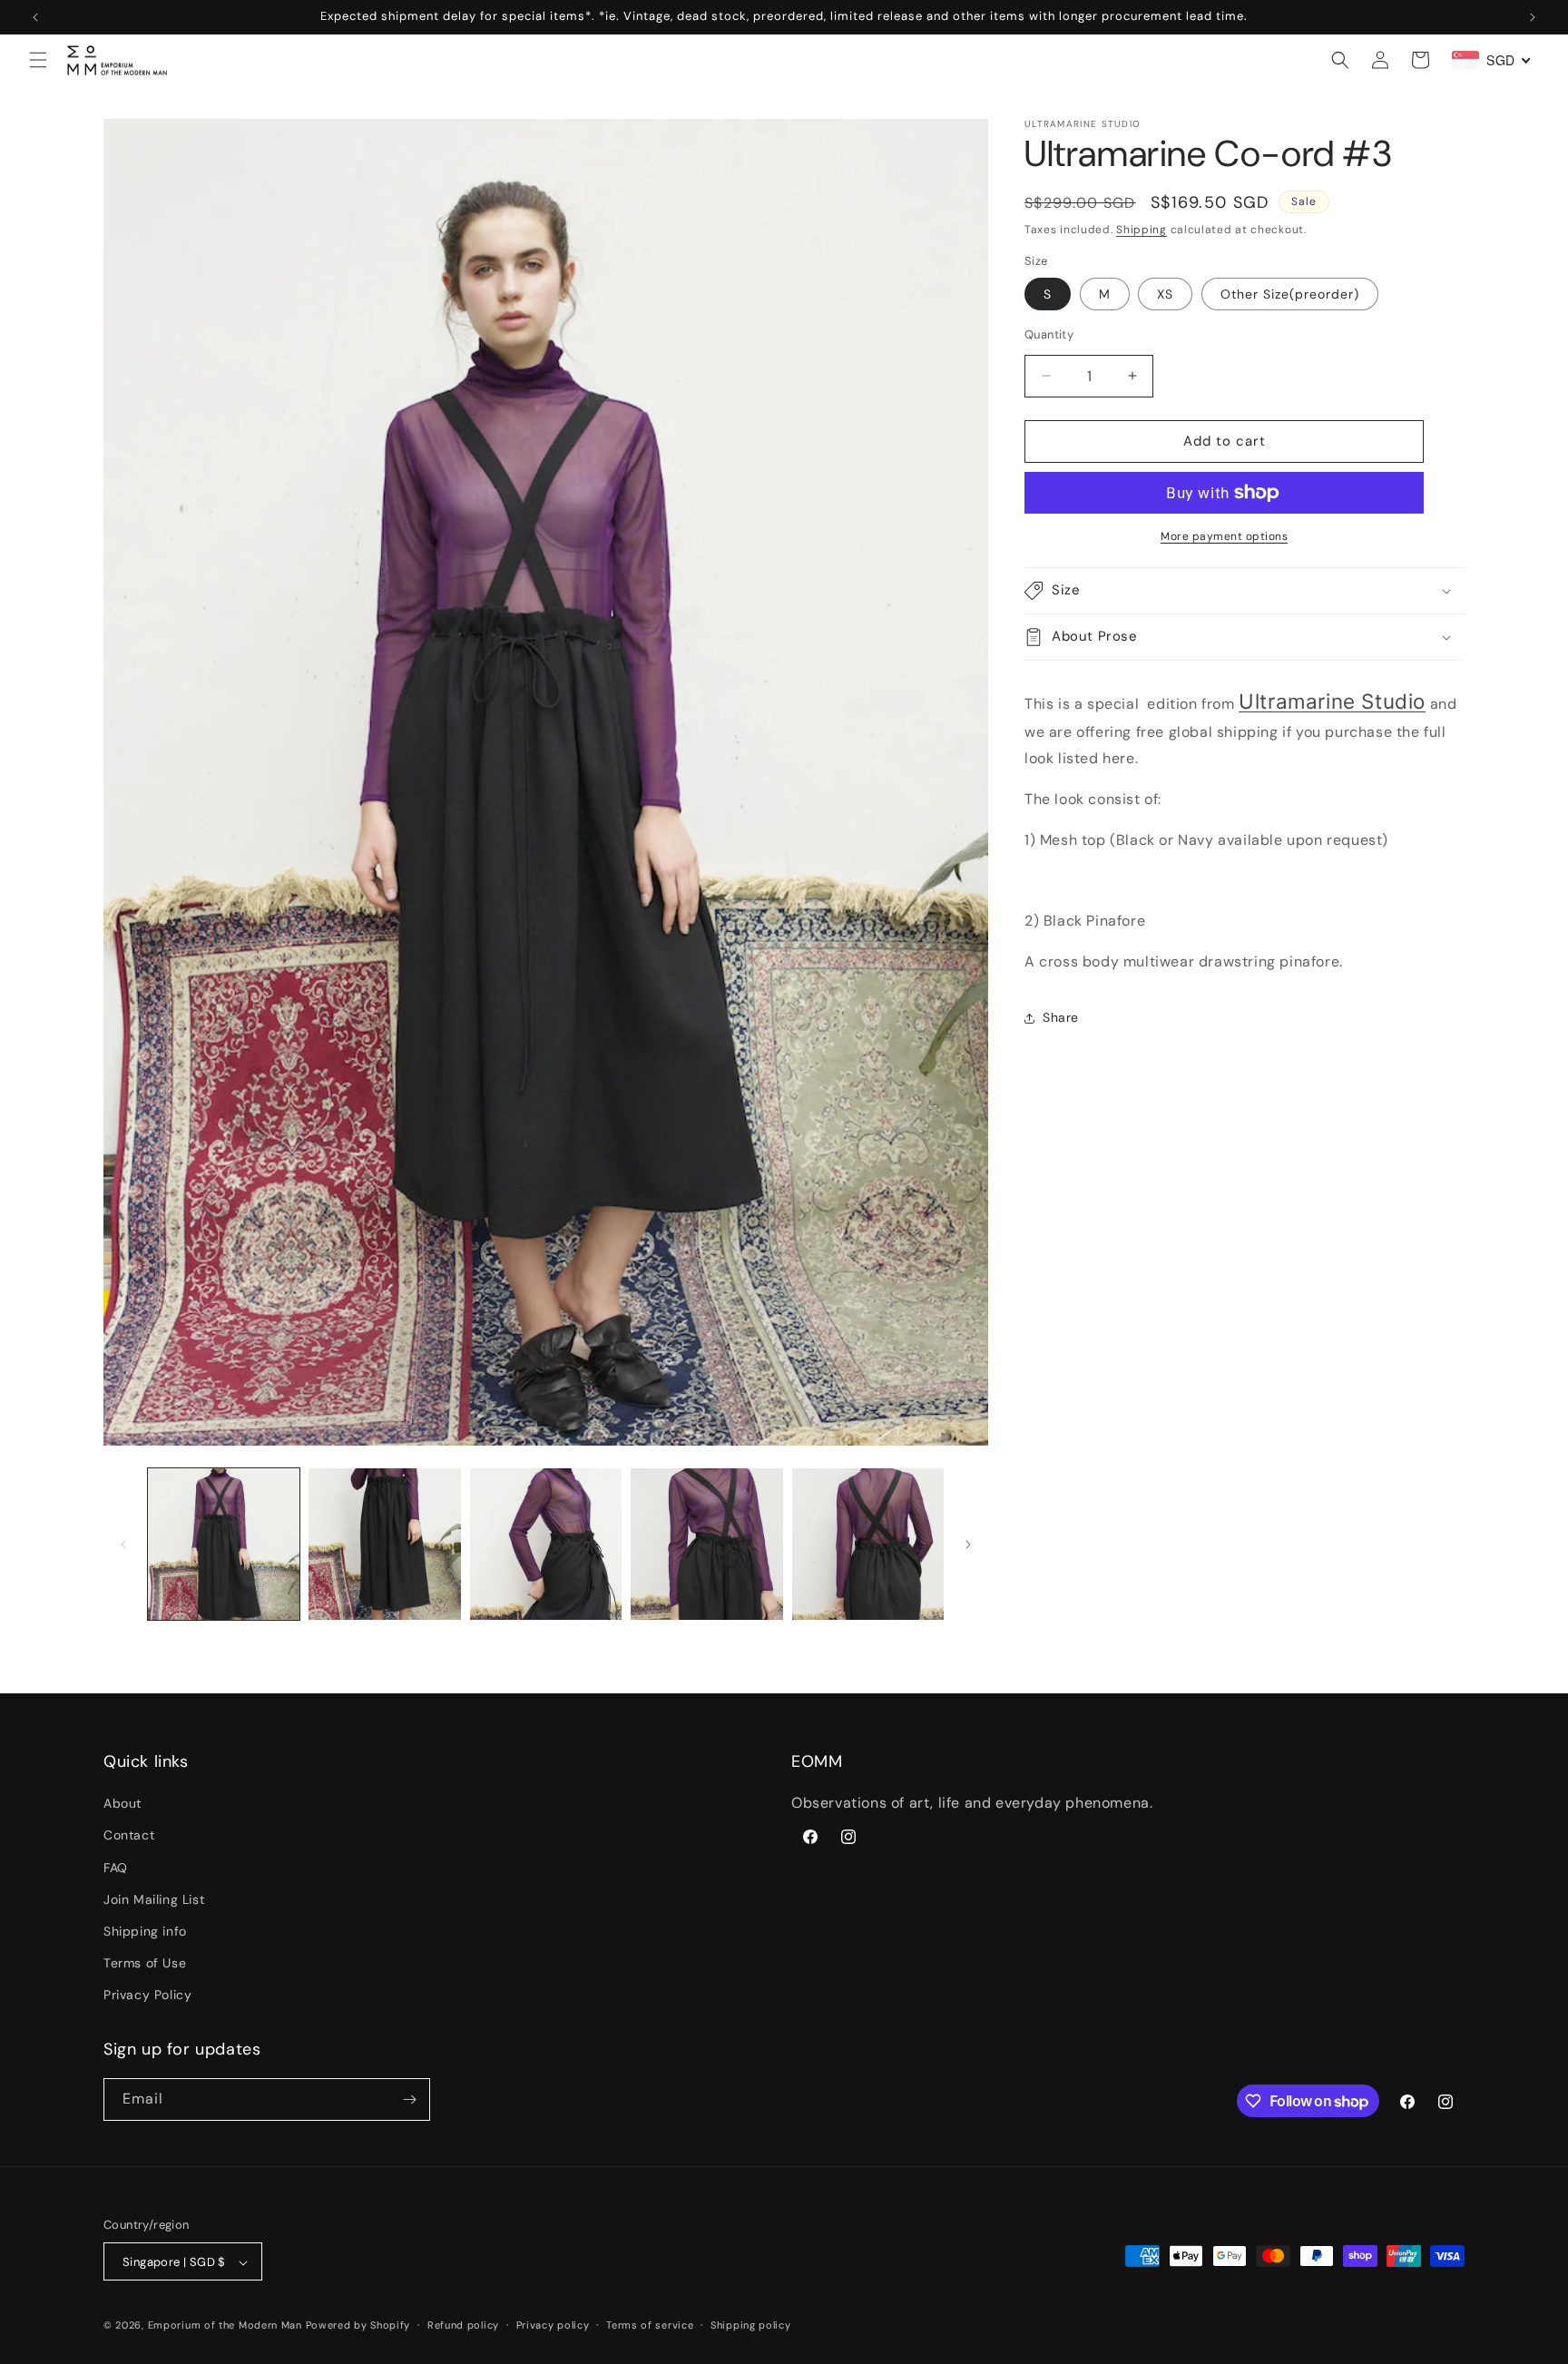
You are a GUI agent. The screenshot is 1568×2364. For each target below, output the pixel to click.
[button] (38, 60)
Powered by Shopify (358, 2326)
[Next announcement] (1533, 17)
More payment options (1224, 536)
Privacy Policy (147, 1996)
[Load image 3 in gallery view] (546, 1544)
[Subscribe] (409, 2099)
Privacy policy (553, 2326)
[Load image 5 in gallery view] (868, 1544)
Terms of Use (145, 1964)
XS (1165, 294)
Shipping (1142, 230)
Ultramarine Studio (1332, 701)
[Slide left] (123, 1545)
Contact (129, 1836)
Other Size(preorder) (1290, 294)
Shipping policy (751, 2326)
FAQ (116, 1868)
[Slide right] (968, 1545)
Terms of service (650, 2326)
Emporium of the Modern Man (225, 2326)
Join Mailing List (154, 1899)
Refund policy (463, 2326)
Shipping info (145, 1932)
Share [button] (1061, 1017)
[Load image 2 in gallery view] (384, 1544)
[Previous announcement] (35, 17)
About (122, 1804)
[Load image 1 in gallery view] (224, 1544)
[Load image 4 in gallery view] (706, 1544)
